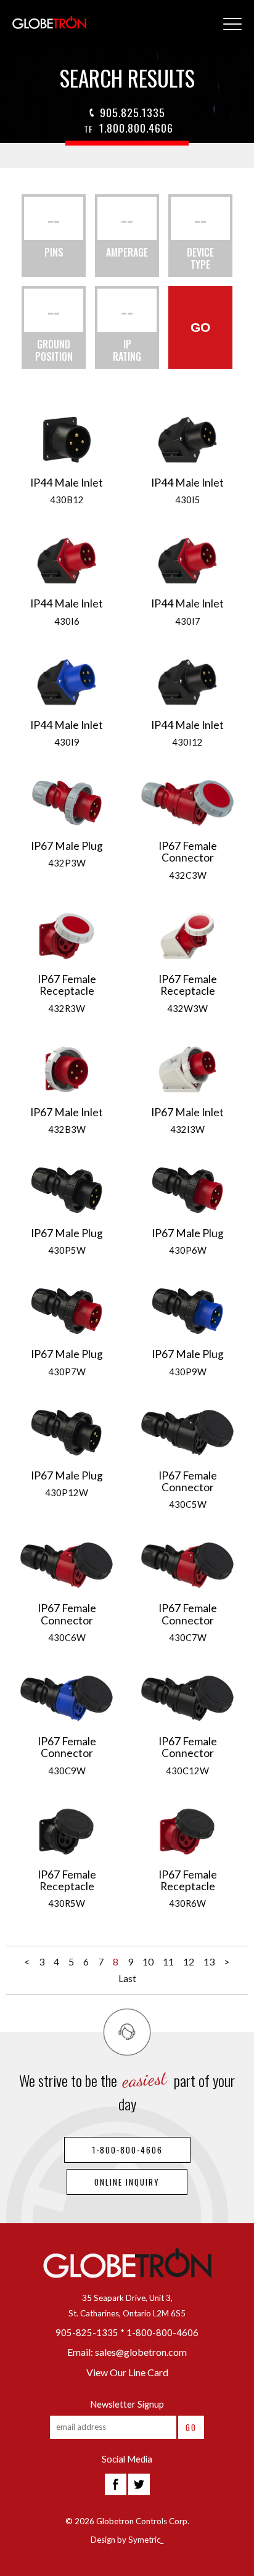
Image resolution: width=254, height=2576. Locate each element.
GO (200, 327)
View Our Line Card (127, 2372)
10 (148, 1961)
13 (209, 1961)
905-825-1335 (87, 2333)
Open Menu (232, 25)
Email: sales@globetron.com (127, 2352)
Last (127, 1978)
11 (168, 1961)
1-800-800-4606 (127, 2150)
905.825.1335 (133, 112)
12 (189, 1961)
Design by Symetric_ (127, 2540)
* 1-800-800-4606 (159, 2333)
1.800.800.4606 (129, 128)
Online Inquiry (127, 2182)
